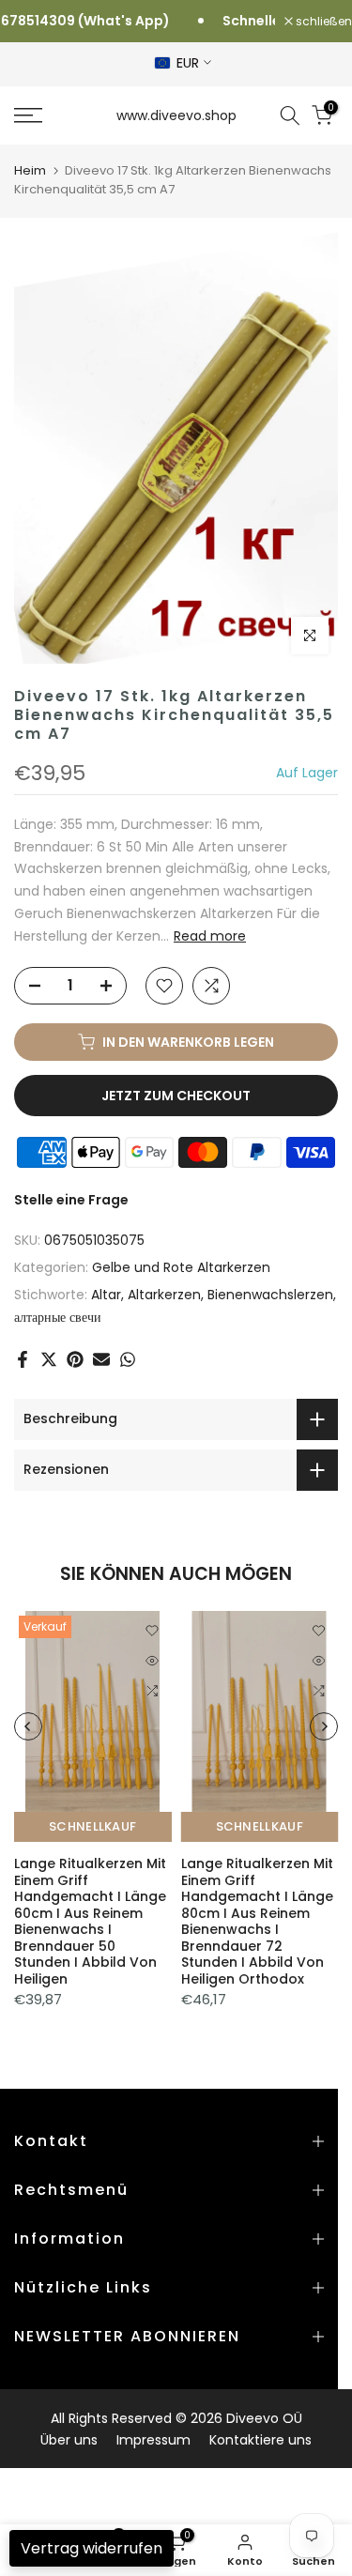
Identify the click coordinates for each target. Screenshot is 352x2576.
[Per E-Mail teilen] (101, 1359)
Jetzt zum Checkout (176, 1096)
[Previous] (28, 1726)
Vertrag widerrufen (92, 2548)
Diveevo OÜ (264, 2418)
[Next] (324, 1726)
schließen (322, 22)
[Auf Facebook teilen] (23, 1359)
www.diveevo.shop (176, 115)
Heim (30, 170)
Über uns (69, 2440)
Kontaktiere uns (260, 2440)
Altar (106, 1295)
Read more (210, 936)
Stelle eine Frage (71, 1200)
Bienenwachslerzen (270, 1295)
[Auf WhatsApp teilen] (128, 1359)
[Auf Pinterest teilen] (75, 1359)
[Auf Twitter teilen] (49, 1359)
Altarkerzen (164, 1295)
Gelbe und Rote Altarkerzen (181, 1267)
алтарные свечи (58, 1317)
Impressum (153, 2440)
